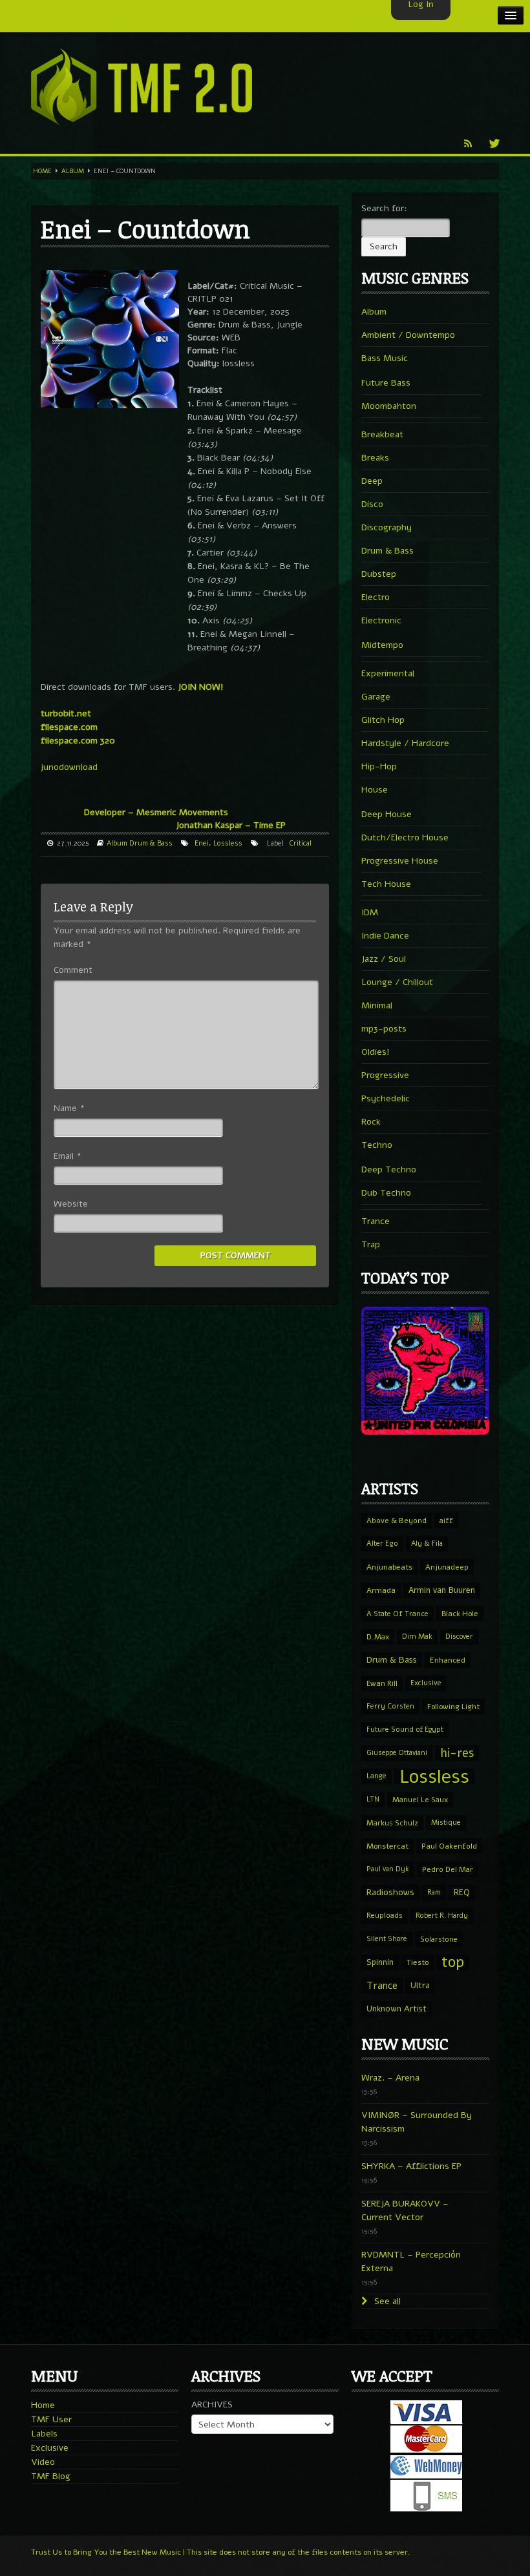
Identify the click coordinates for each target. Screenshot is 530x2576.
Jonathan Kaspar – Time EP (231, 825)
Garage (376, 697)
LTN (373, 1799)
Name (69, 1108)
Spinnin (380, 1962)
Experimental (388, 673)
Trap (371, 1244)
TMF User (51, 2419)
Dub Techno (386, 1193)
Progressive (385, 1075)
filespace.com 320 (78, 741)
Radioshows (390, 1892)
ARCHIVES (212, 2405)
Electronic (381, 620)
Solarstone (439, 1939)
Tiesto (418, 1962)
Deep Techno (389, 1169)
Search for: (384, 208)
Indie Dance (385, 936)
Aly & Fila (427, 1543)
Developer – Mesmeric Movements (156, 812)
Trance (376, 1221)
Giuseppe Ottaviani (397, 1753)
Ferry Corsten (390, 1706)
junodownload (69, 767)
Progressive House (400, 861)
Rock (371, 1122)
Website (71, 1204)
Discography (387, 527)
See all (386, 2301)
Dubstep (379, 574)
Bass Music (385, 358)
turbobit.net (66, 713)
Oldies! (376, 1052)
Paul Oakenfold (449, 1846)
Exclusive (426, 1683)
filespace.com (69, 727)
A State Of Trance (397, 1614)
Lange (376, 1776)
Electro (376, 597)
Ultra (420, 1985)
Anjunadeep (447, 1567)
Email (68, 1156)
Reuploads (385, 1916)
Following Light (453, 1707)
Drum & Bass (151, 843)
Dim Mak (417, 1636)
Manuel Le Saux (420, 1800)
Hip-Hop (379, 766)
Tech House (386, 884)
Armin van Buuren (442, 1590)
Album (73, 171)
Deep (372, 481)
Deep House (387, 814)
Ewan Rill (382, 1683)
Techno (377, 1145)
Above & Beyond (397, 1521)
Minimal (377, 1005)
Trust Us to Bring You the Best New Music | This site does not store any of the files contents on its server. (221, 2552)
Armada (381, 1590)
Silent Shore (387, 1939)
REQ (462, 1893)
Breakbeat (382, 434)
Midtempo (382, 645)
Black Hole (460, 1614)
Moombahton (389, 406)
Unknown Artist (397, 2009)
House (375, 790)
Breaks (375, 458)
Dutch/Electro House (405, 837)
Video (43, 2462)
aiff (446, 1521)
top (453, 1962)
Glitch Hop (383, 720)
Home (42, 171)
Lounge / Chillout (397, 982)
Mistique (446, 1823)
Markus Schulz (392, 1823)
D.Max (378, 1637)
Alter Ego (382, 1543)
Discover (459, 1636)
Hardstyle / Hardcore (405, 743)
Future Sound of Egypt (405, 1729)
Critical (300, 843)
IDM (370, 912)
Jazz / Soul (384, 959)
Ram (434, 1892)
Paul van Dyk (388, 1869)
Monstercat (387, 1846)
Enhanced (448, 1660)
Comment (73, 970)
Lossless (228, 843)
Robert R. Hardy (442, 1916)
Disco (372, 504)
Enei (202, 843)
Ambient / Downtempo (408, 335)
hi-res (457, 1753)
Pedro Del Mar (448, 1869)
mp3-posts (384, 1029)
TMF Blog (51, 2476)
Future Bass (386, 383)
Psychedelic (386, 1098)
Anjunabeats (389, 1567)
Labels (44, 2434)
